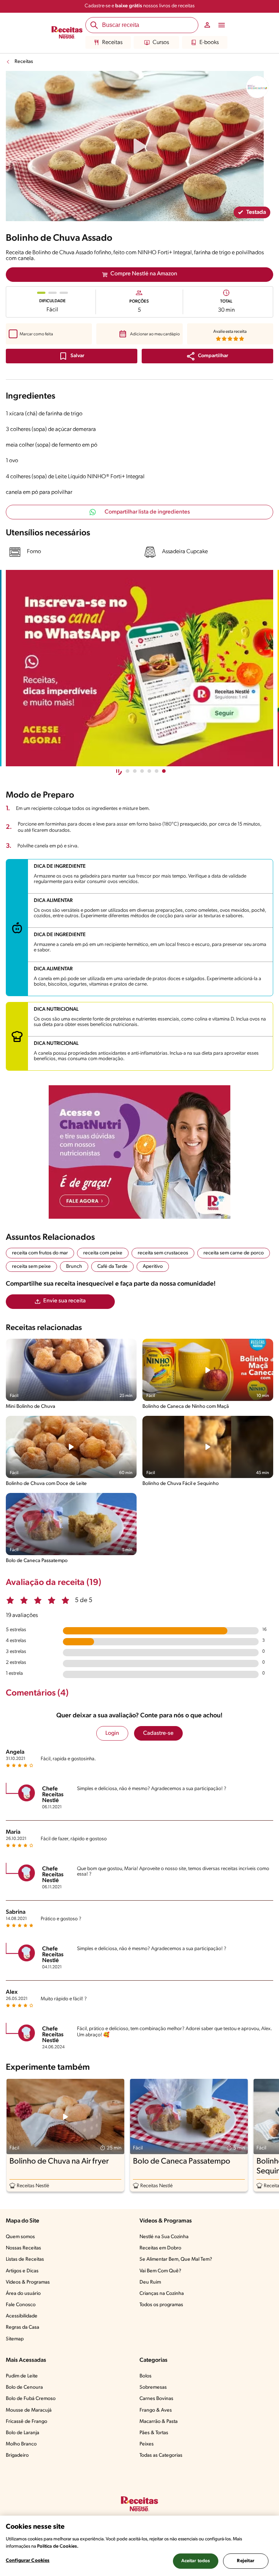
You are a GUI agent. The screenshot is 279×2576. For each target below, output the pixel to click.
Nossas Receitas (23, 2248)
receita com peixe (103, 1253)
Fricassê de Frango (27, 2422)
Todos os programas (161, 2305)
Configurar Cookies (28, 2561)
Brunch (74, 1267)
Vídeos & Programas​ (28, 2282)
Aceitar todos (196, 2561)
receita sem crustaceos (163, 1253)
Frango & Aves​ (156, 2410)
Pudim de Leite (22, 2376)
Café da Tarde (112, 1267)
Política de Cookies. (58, 2546)
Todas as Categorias (161, 2455)
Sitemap (15, 2339)
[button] (207, 356)
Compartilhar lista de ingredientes (147, 512)
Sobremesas (153, 2387)
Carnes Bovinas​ (156, 2399)
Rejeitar (246, 2561)
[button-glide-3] (149, 771)
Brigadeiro (17, 2455)
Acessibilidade (22, 2316)
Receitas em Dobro (160, 2248)
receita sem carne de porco (234, 1253)
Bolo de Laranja (23, 2433)
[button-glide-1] (135, 771)
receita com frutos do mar (40, 1253)
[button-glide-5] (164, 771)
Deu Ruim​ (150, 2282)
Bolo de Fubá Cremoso (31, 2399)
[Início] (67, 33)
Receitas (112, 43)
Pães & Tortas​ (154, 2433)
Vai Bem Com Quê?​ (160, 2271)
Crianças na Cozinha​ (162, 2294)
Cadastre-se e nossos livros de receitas (140, 6)
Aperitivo (153, 1267)
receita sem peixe (31, 1267)
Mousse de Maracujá (29, 2410)
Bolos (145, 2376)
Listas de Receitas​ (25, 2259)
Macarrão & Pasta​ (159, 2422)
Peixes (147, 2444)
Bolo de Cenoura (24, 2387)
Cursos (161, 43)
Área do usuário (23, 2294)
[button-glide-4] (157, 771)
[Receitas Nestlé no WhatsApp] (139, 668)
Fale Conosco (21, 2305)
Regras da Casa (23, 2327)
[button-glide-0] (128, 771)
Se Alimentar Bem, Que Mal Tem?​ (176, 2259)
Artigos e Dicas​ (22, 2271)
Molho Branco (21, 2444)
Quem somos (20, 2237)
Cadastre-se (158, 1733)
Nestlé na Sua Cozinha (164, 2237)
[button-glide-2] (142, 771)
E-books (209, 43)
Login (112, 1733)
